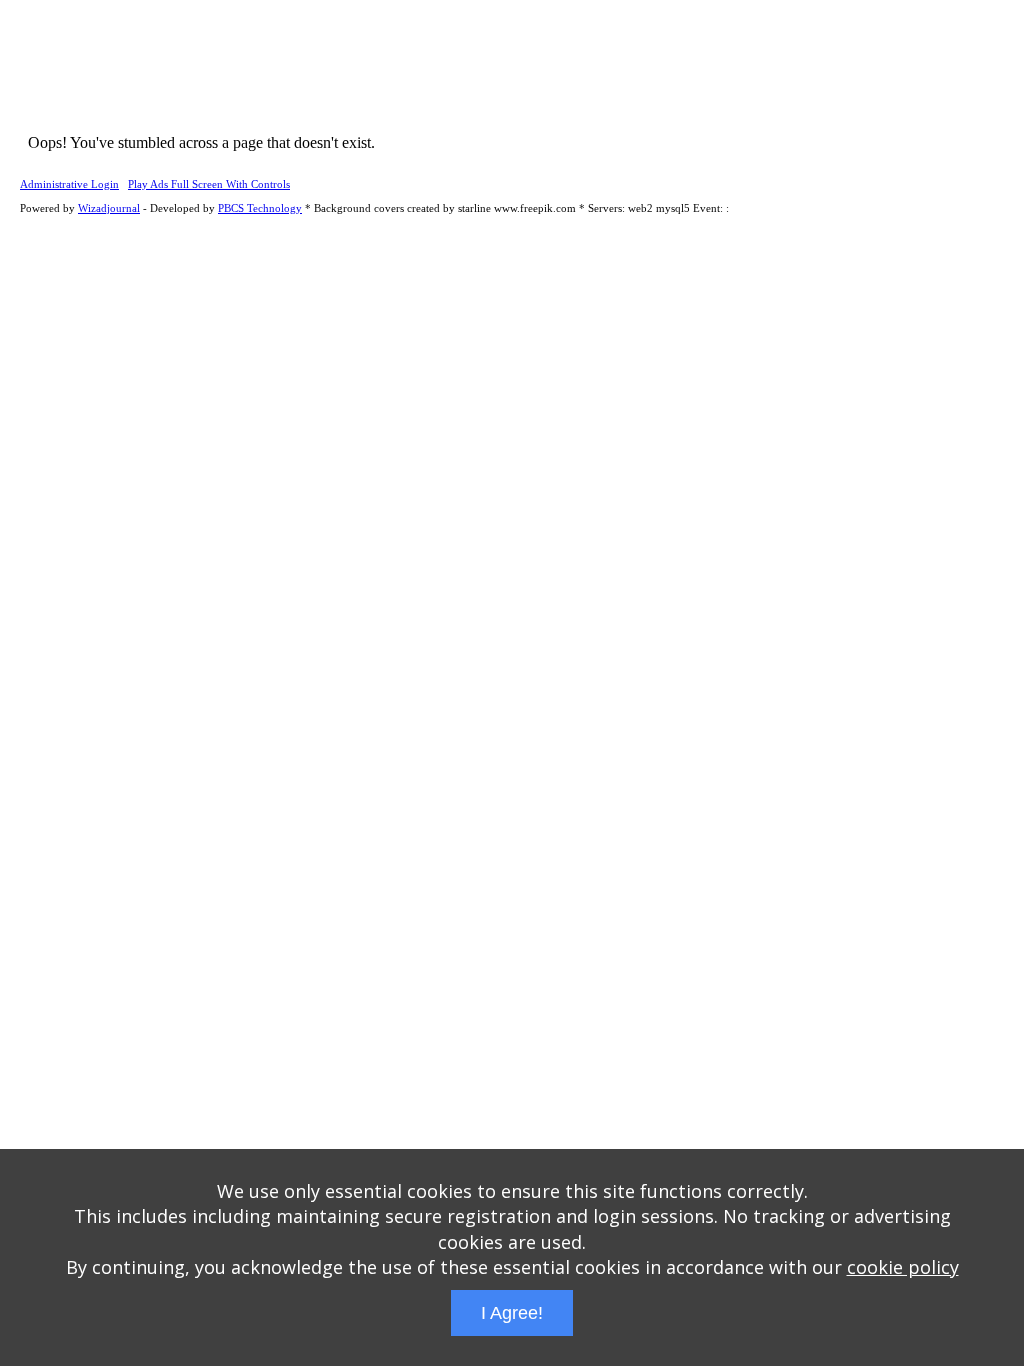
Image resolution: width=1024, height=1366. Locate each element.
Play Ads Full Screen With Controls (209, 184)
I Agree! (512, 1313)
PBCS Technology (260, 208)
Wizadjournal (109, 208)
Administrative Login (69, 184)
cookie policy (903, 1267)
